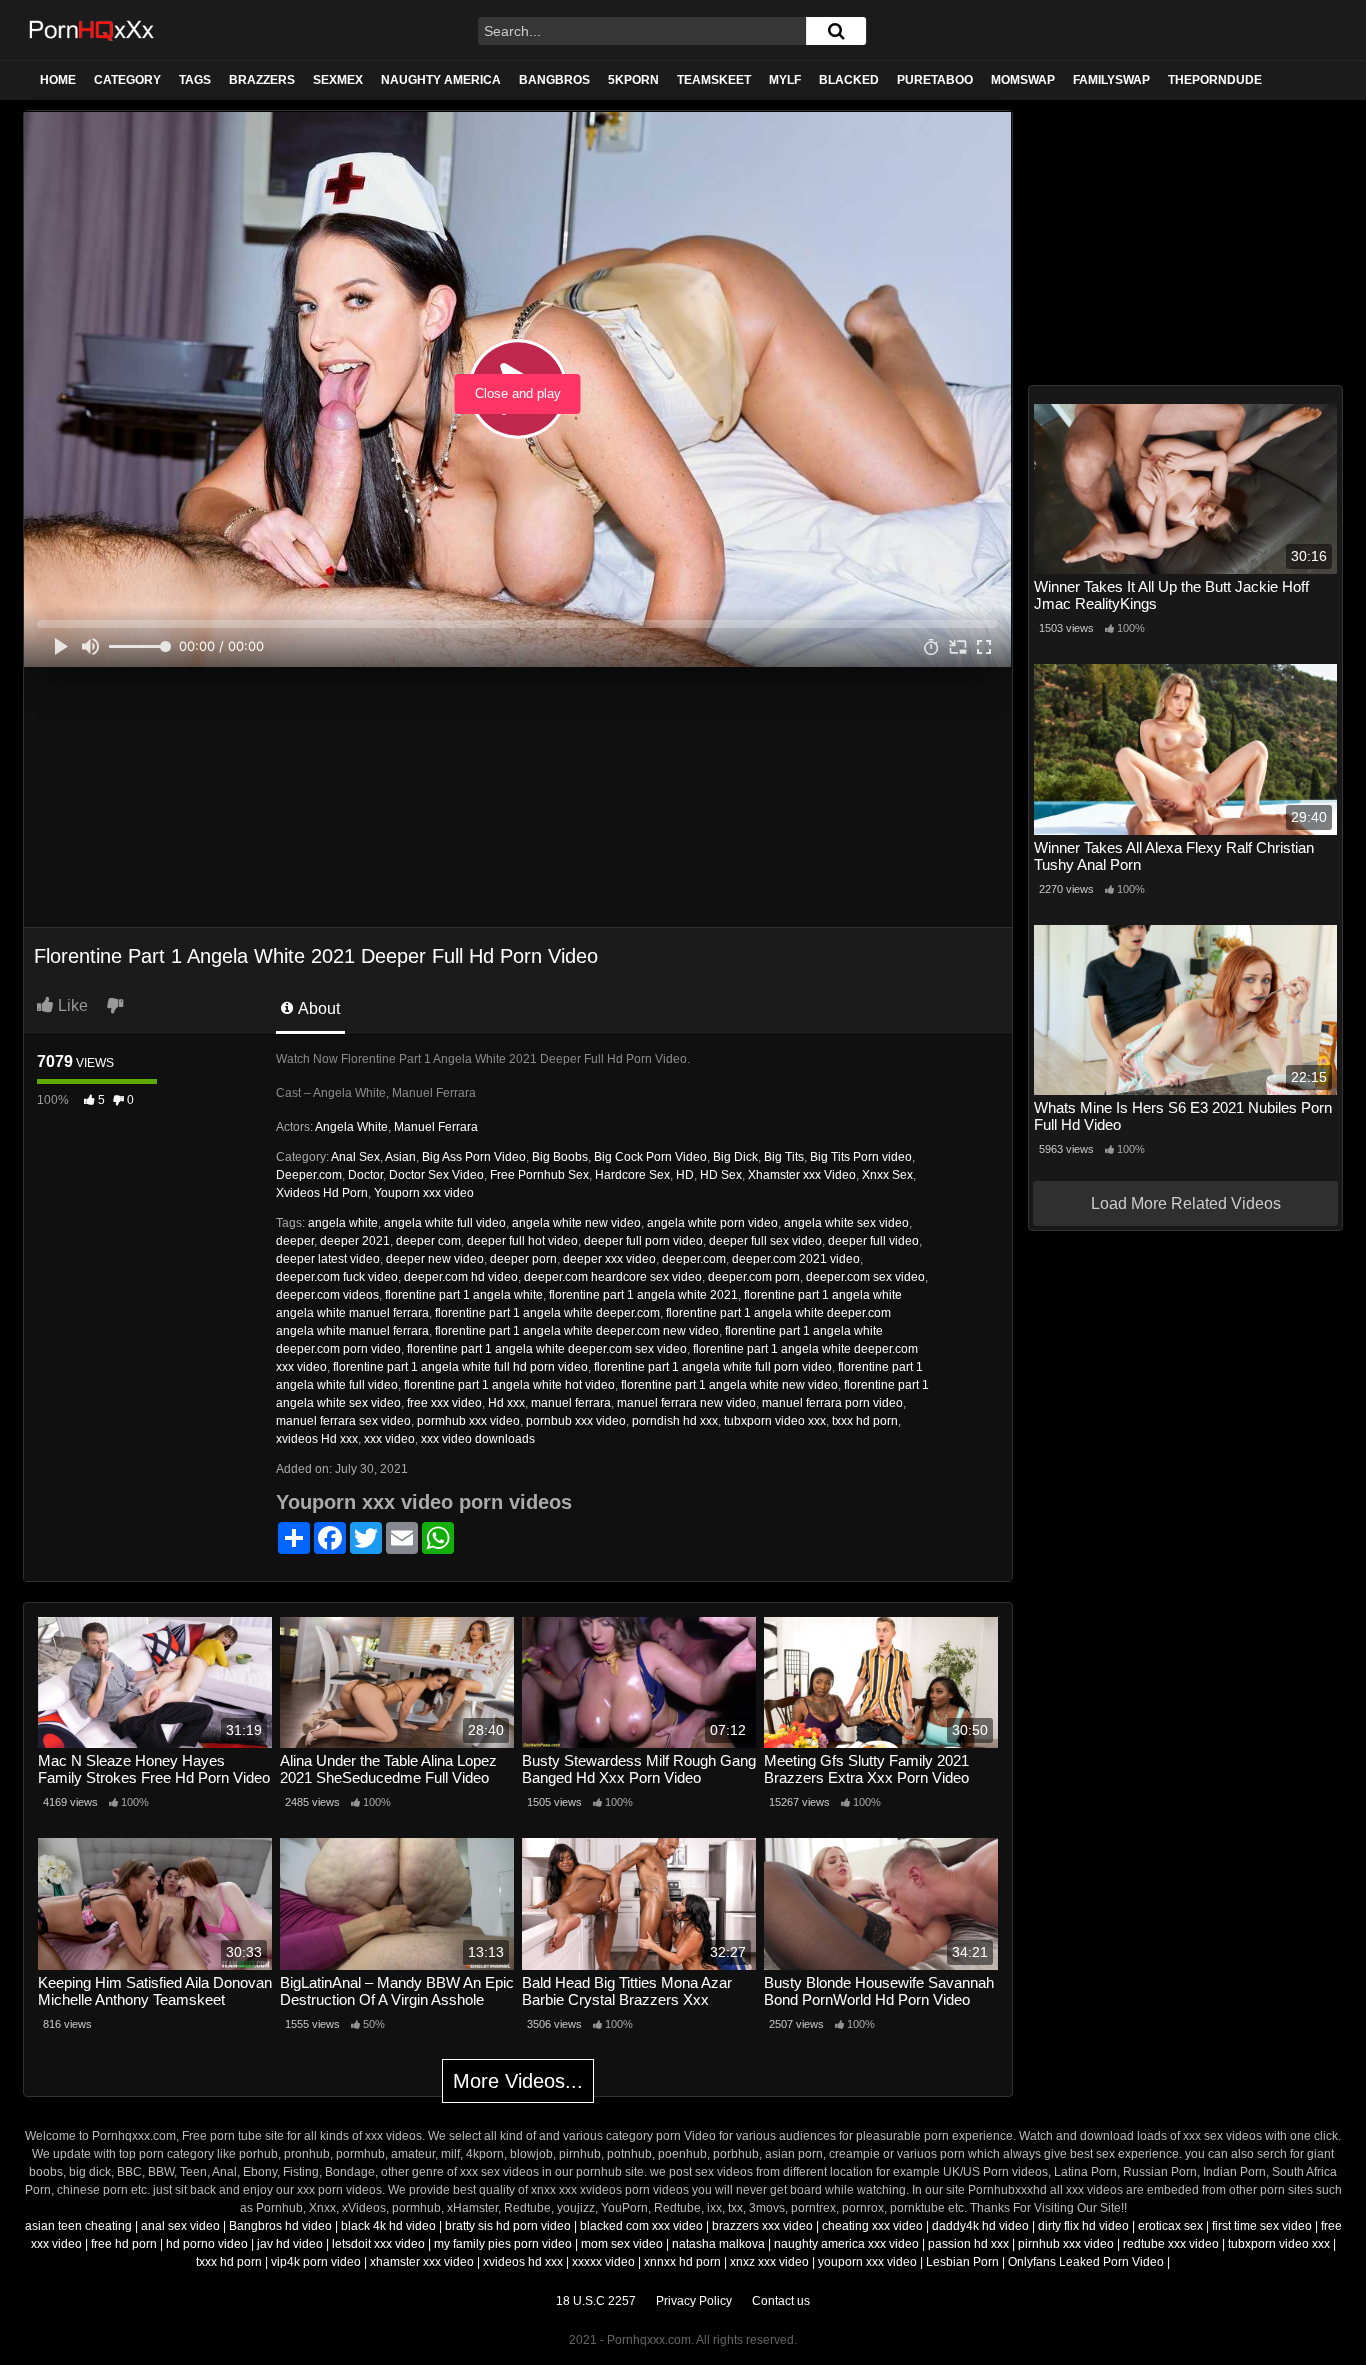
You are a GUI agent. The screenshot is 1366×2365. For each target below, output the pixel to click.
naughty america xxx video (846, 2244)
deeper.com (694, 1259)
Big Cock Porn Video (650, 1157)
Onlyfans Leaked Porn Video (1086, 2262)
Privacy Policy (694, 2301)
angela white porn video (712, 1223)
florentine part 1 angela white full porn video (713, 1367)
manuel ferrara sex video (343, 1421)
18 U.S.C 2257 (596, 2301)
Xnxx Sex (887, 1175)
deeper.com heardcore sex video (613, 1277)
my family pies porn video (503, 2244)
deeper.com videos (327, 1295)
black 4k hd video (388, 2226)
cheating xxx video (872, 2226)
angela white (343, 1223)
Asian (400, 1157)
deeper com (428, 1241)
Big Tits (784, 1157)
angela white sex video (846, 1223)
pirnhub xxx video (1066, 2244)
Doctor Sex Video (436, 1175)
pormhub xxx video (468, 1421)
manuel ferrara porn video (832, 1403)
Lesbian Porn (962, 2262)
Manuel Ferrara (436, 1127)
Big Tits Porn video (861, 1157)
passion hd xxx (968, 2244)
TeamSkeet (714, 80)
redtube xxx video (1171, 2244)
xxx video (389, 1439)
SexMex (338, 80)
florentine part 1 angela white (464, 1295)
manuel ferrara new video (686, 1403)
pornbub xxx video (576, 1421)
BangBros (554, 80)
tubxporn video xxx (775, 1421)
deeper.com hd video (461, 1277)
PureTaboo (935, 80)
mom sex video (622, 2244)
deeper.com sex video (865, 1277)
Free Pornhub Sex (539, 1175)
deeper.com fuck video (337, 1277)
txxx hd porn (865, 1421)
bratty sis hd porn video (508, 2226)
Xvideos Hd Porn (322, 1193)
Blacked (849, 80)
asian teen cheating (78, 2226)
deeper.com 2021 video (796, 1259)
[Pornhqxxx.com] (92, 30)
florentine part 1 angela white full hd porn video (460, 1367)
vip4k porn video (316, 2262)
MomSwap (1023, 80)
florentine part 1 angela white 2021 (643, 1295)
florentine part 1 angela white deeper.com (547, 1313)
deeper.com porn (754, 1277)
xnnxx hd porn (682, 2262)
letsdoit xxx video (378, 2244)
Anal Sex (355, 1157)
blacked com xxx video (641, 2226)
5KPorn (633, 80)
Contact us (781, 2301)
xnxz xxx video (769, 2262)
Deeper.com (309, 1175)
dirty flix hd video (1083, 2226)
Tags (195, 80)
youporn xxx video (867, 2262)
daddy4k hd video (980, 2226)
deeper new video (435, 1259)
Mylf (785, 80)
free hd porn (124, 2244)
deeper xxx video (609, 1259)
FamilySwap (1111, 80)
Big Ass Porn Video (474, 1157)
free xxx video (444, 1403)
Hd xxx (506, 1403)
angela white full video (445, 1223)
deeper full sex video (765, 1241)
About (317, 1008)
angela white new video (576, 1223)
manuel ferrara (571, 1403)
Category (127, 80)
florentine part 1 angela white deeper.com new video (577, 1331)
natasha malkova (718, 2244)
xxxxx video (603, 2262)
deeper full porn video (643, 1241)
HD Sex (721, 1175)
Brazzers (262, 80)
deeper (295, 1241)
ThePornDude (1215, 80)
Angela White (351, 1127)
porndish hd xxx (675, 1421)
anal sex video (180, 2226)
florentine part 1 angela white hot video (509, 1385)
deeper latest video (328, 1259)
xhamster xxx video (422, 2262)
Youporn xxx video (424, 1193)
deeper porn (523, 1259)
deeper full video (873, 1241)
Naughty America (441, 80)
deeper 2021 (355, 1241)
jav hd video (290, 2244)
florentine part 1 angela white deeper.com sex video (547, 1349)
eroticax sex (1170, 2226)
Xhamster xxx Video (802, 1175)
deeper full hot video (522, 1241)
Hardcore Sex (632, 1175)
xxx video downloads (478, 1439)
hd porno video (207, 2244)
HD (685, 1175)
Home (58, 80)
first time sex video (1262, 2226)
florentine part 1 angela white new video (729, 1385)
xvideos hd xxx (523, 2262)
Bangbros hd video (280, 2226)
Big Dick (735, 1157)
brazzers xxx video (762, 2226)
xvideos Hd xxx (317, 1439)
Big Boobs (560, 1157)
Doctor (365, 1175)
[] (836, 31)
